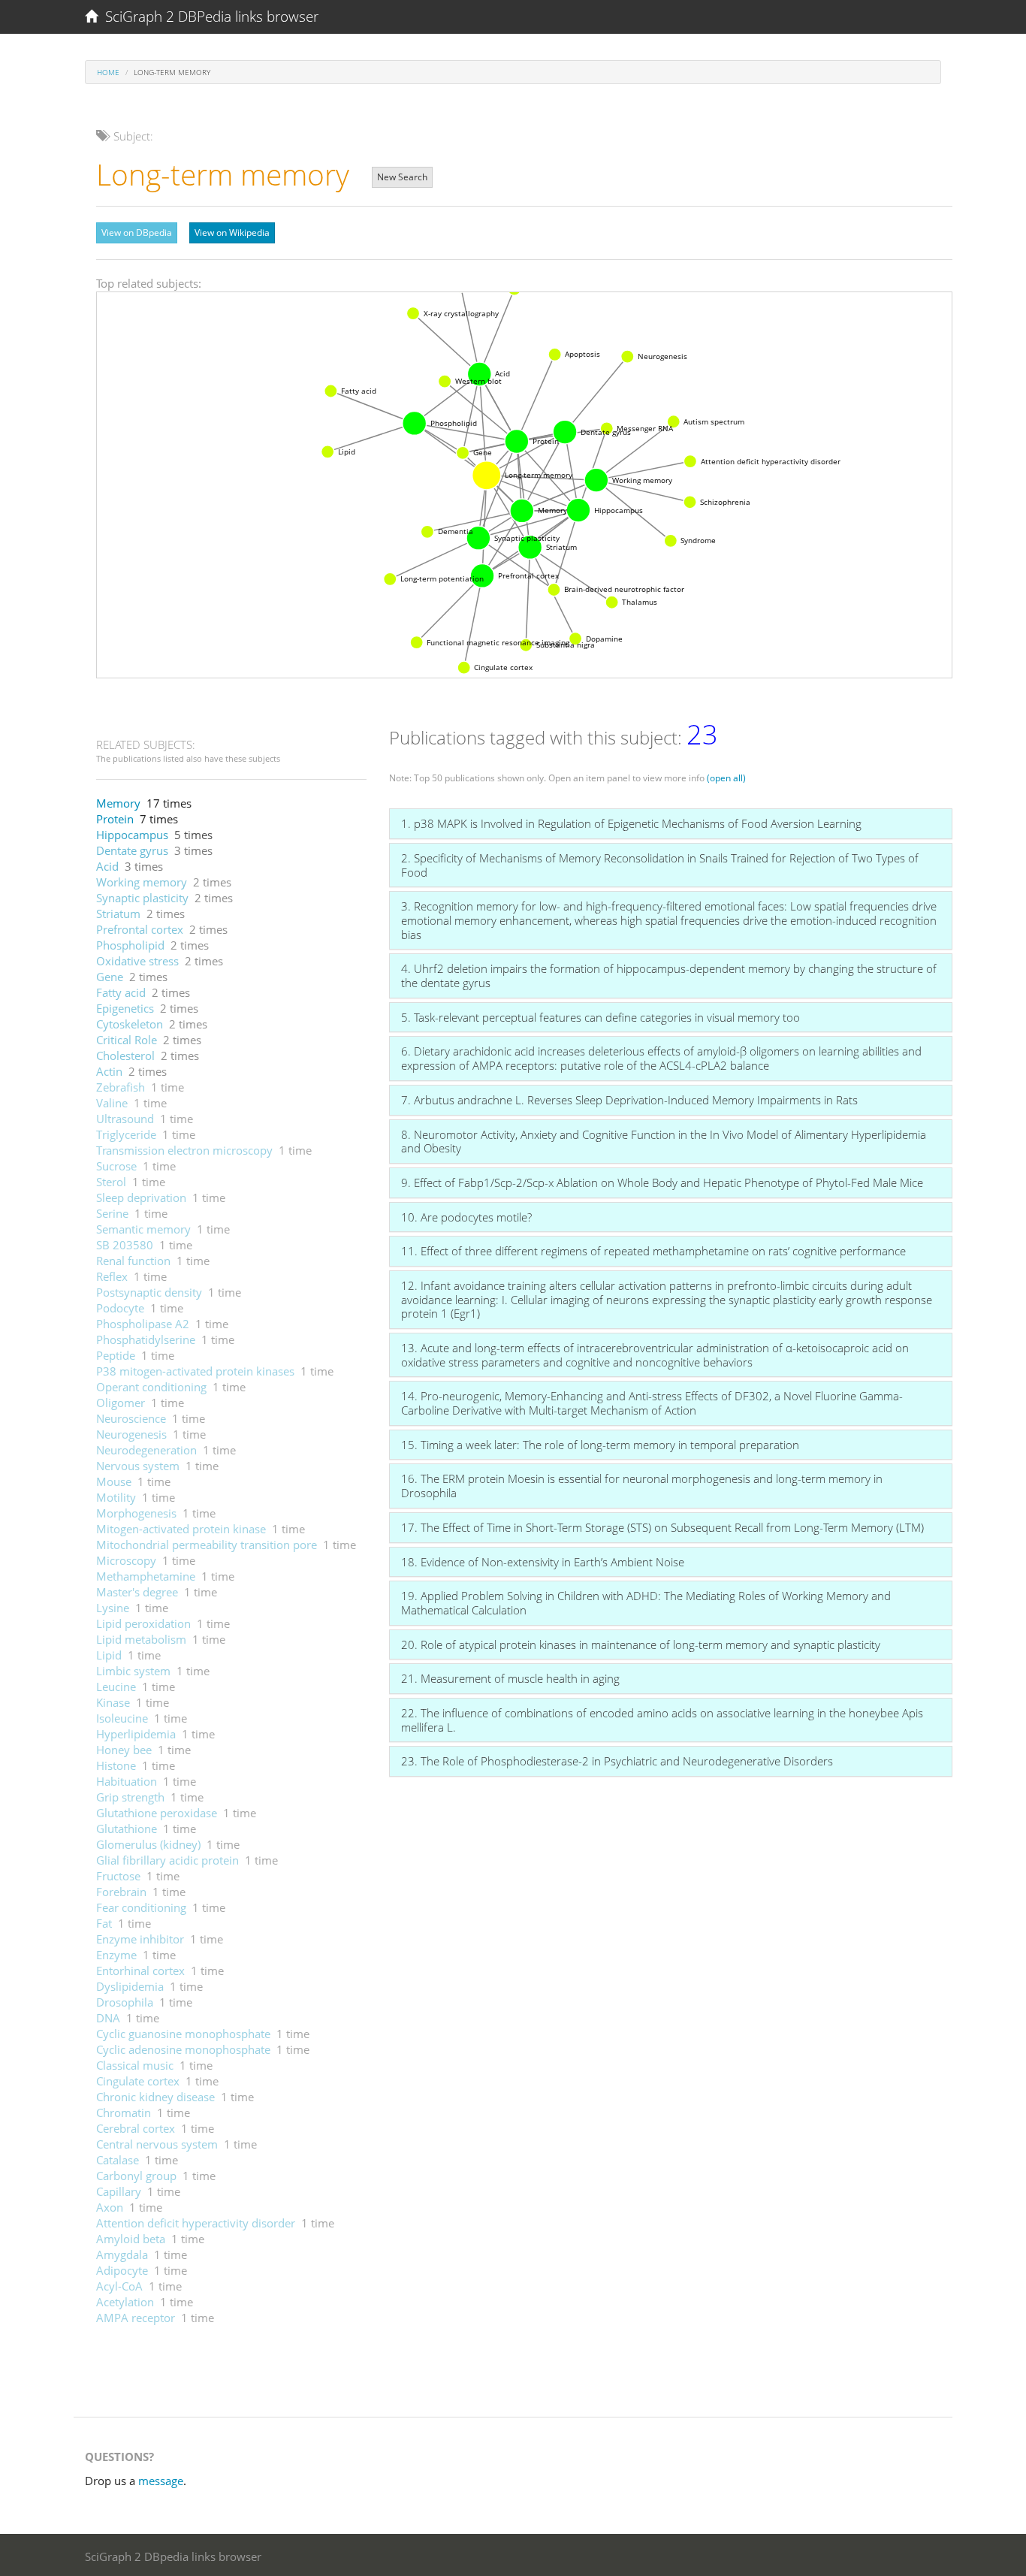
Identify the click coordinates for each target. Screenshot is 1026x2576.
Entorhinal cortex (140, 1971)
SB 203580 (125, 1245)
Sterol (111, 1182)
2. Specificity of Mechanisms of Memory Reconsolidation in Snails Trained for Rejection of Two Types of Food (660, 865)
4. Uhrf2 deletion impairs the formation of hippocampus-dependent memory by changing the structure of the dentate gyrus (669, 975)
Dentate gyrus (132, 850)
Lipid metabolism (141, 1639)
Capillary (119, 2191)
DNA (108, 2018)
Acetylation (125, 2302)
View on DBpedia (137, 233)
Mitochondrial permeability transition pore (207, 1545)
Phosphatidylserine (146, 1339)
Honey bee (124, 1750)
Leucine (116, 1687)
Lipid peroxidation (143, 1623)
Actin (109, 1071)
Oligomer (121, 1403)
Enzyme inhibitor (140, 1939)
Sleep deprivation (141, 1197)
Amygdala (122, 2254)
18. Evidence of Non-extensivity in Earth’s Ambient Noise (543, 1562)
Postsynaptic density (149, 1292)
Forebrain (121, 1892)
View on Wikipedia (232, 233)
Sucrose (116, 1166)
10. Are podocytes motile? (466, 1217)
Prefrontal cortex (140, 929)
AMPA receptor (136, 2318)
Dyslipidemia (130, 1986)
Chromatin (124, 2112)
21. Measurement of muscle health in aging (510, 1678)
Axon (110, 2207)
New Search (402, 177)
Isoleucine (122, 1718)
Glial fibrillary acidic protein (167, 1860)
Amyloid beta (131, 2239)
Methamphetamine (146, 1576)
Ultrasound (125, 1119)
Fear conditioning (141, 1907)
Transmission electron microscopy (184, 1150)
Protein (115, 819)
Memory (118, 803)
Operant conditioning (151, 1387)
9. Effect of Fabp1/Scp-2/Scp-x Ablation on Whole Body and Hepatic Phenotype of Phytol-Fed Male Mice (662, 1182)
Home (108, 72)
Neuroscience (131, 1418)
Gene (110, 977)
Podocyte (120, 1308)
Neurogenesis (131, 1434)
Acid (107, 866)
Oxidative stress (137, 961)
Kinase (113, 1702)
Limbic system (133, 1671)
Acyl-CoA (119, 2286)
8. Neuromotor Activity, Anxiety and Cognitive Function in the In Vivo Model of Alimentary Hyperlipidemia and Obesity (664, 1142)
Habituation (127, 1781)
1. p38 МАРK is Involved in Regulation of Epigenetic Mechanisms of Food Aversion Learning (631, 823)
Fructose (118, 1876)
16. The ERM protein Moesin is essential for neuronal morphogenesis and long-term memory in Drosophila (642, 1486)
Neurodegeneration (146, 1450)
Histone (116, 1765)
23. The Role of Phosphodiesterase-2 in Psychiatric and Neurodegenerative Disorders (617, 1761)
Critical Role (127, 1040)
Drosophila (125, 2002)
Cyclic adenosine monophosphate (183, 2049)
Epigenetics (125, 1008)
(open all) (726, 778)
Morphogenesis (136, 1513)
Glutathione (127, 1829)
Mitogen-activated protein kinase (181, 1529)
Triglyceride (126, 1134)
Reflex (112, 1276)
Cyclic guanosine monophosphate (183, 2034)
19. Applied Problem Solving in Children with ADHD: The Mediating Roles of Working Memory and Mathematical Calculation (646, 1603)
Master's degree (137, 1592)
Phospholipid (130, 945)
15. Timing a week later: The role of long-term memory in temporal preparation (600, 1445)
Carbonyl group (136, 2176)
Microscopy (126, 1560)
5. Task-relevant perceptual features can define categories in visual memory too (601, 1017)
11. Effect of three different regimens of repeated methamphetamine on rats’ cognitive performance (653, 1251)
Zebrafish (121, 1087)
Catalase (118, 2160)
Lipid (109, 1655)
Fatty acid (121, 992)
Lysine (113, 1608)
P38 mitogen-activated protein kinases (195, 1371)
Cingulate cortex (138, 2081)
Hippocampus (132, 835)
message (161, 2481)
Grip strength (130, 1797)
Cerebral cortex (136, 2128)
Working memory (142, 882)
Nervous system (138, 1466)
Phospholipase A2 (143, 1324)
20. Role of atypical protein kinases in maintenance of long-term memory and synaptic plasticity (641, 1644)
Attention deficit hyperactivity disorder (196, 2223)
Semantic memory (143, 1229)
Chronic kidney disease (155, 2097)
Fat (104, 1923)
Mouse (114, 1481)
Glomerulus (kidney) (148, 1844)
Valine (112, 1103)
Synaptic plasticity (142, 898)
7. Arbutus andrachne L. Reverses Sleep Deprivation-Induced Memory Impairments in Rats (629, 1100)
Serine (112, 1213)
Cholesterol (125, 1055)
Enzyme (116, 1955)
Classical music (135, 2065)
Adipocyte (122, 2270)
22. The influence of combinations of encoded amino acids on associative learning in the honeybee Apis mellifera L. (662, 1720)
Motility (116, 1497)
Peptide (116, 1355)
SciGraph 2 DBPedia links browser (208, 17)
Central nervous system (157, 2144)
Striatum (118, 914)
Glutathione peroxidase (157, 1813)
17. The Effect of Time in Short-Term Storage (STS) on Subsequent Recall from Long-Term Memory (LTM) (662, 1527)
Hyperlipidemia (136, 1734)
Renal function (133, 1261)
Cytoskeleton (130, 1024)
